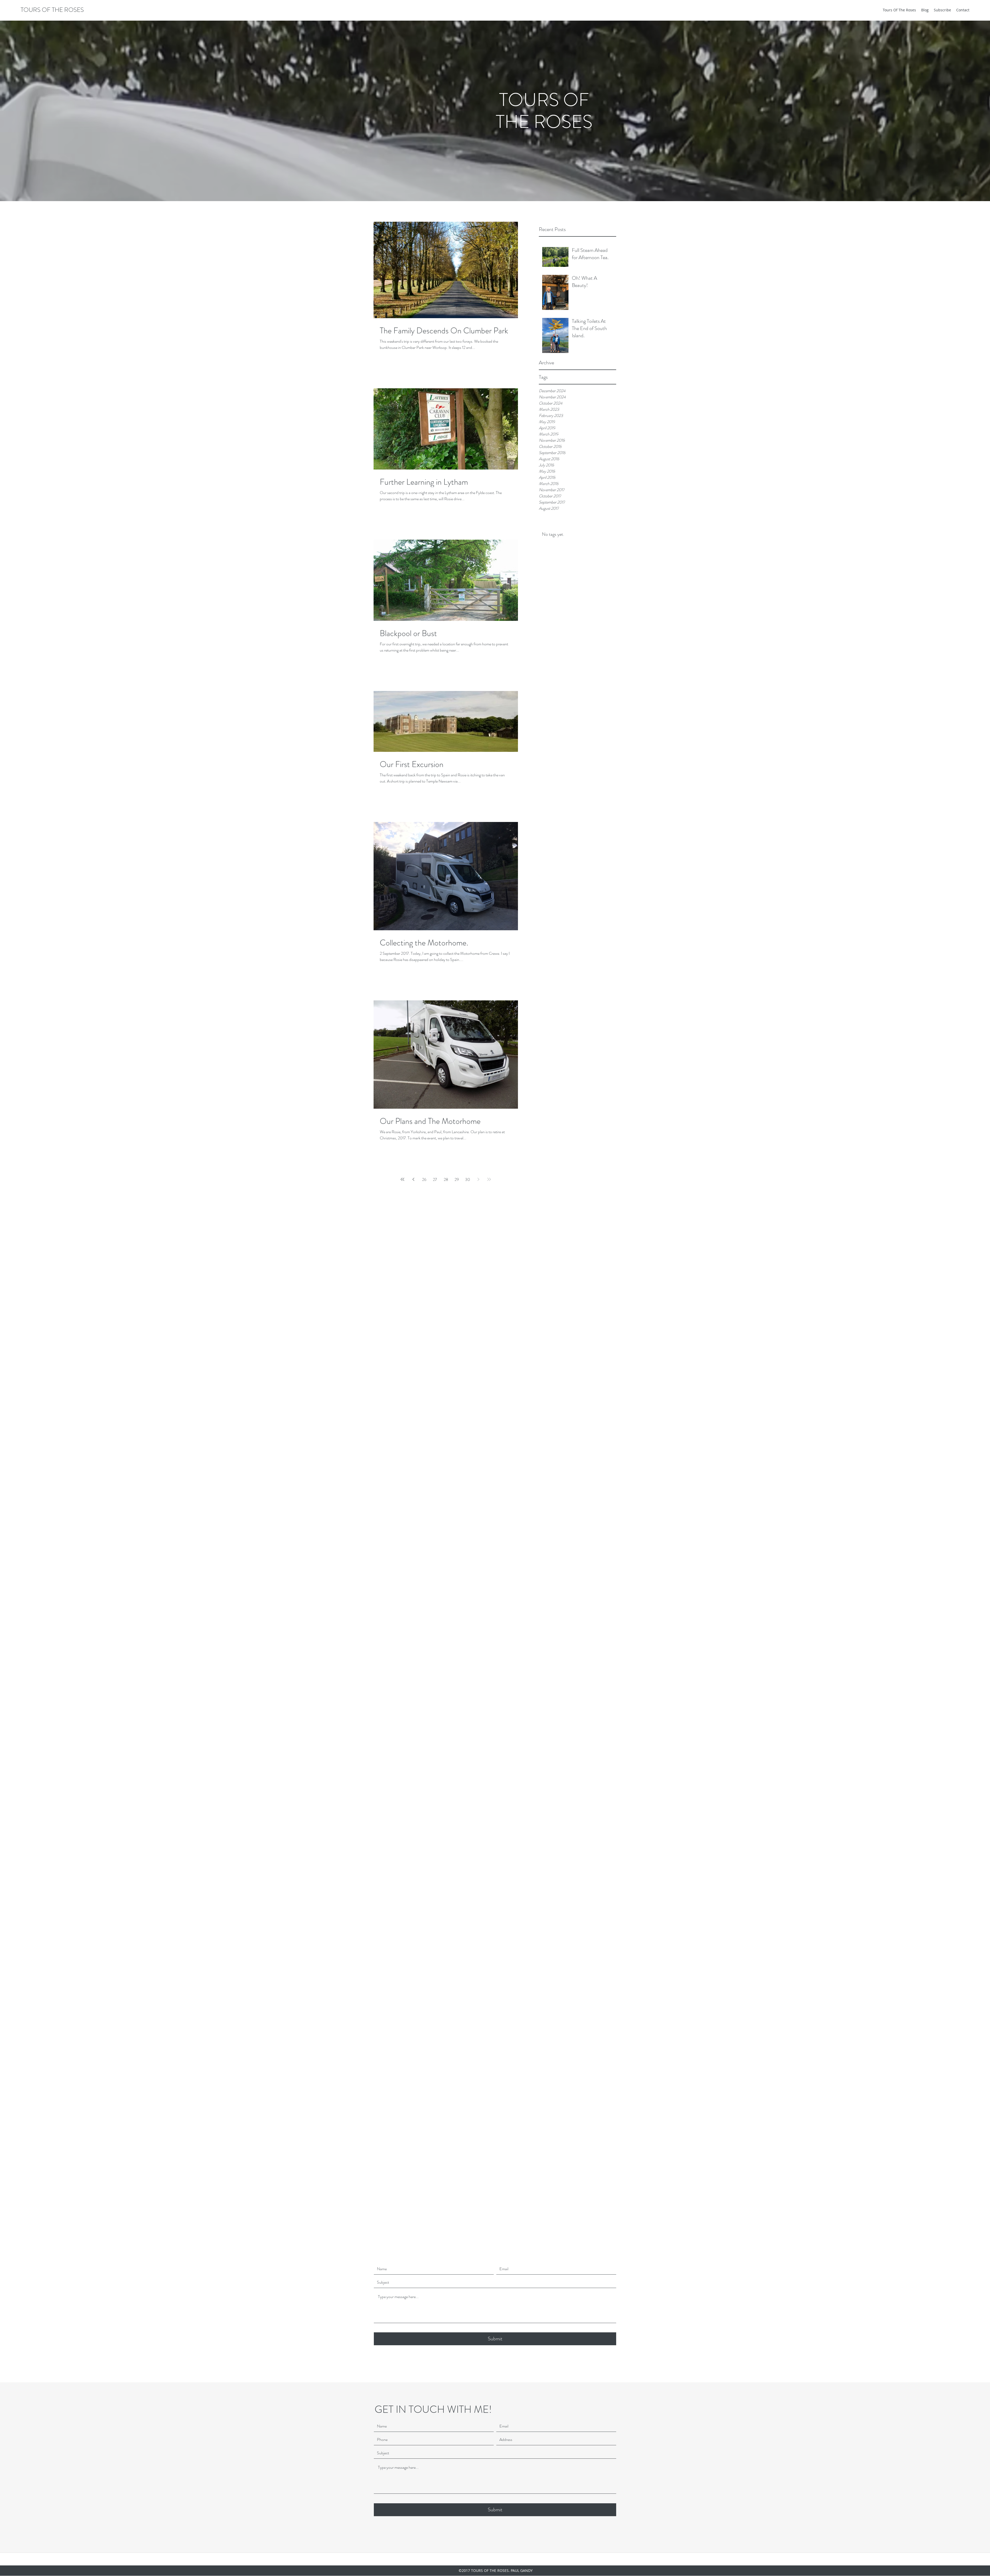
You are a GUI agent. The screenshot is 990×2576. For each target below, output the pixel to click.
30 (468, 1179)
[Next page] (478, 1179)
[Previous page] (413, 1179)
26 (424, 1179)
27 (435, 1179)
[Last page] (489, 1179)
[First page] (402, 1179)
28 (446, 1179)
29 (457, 1179)
